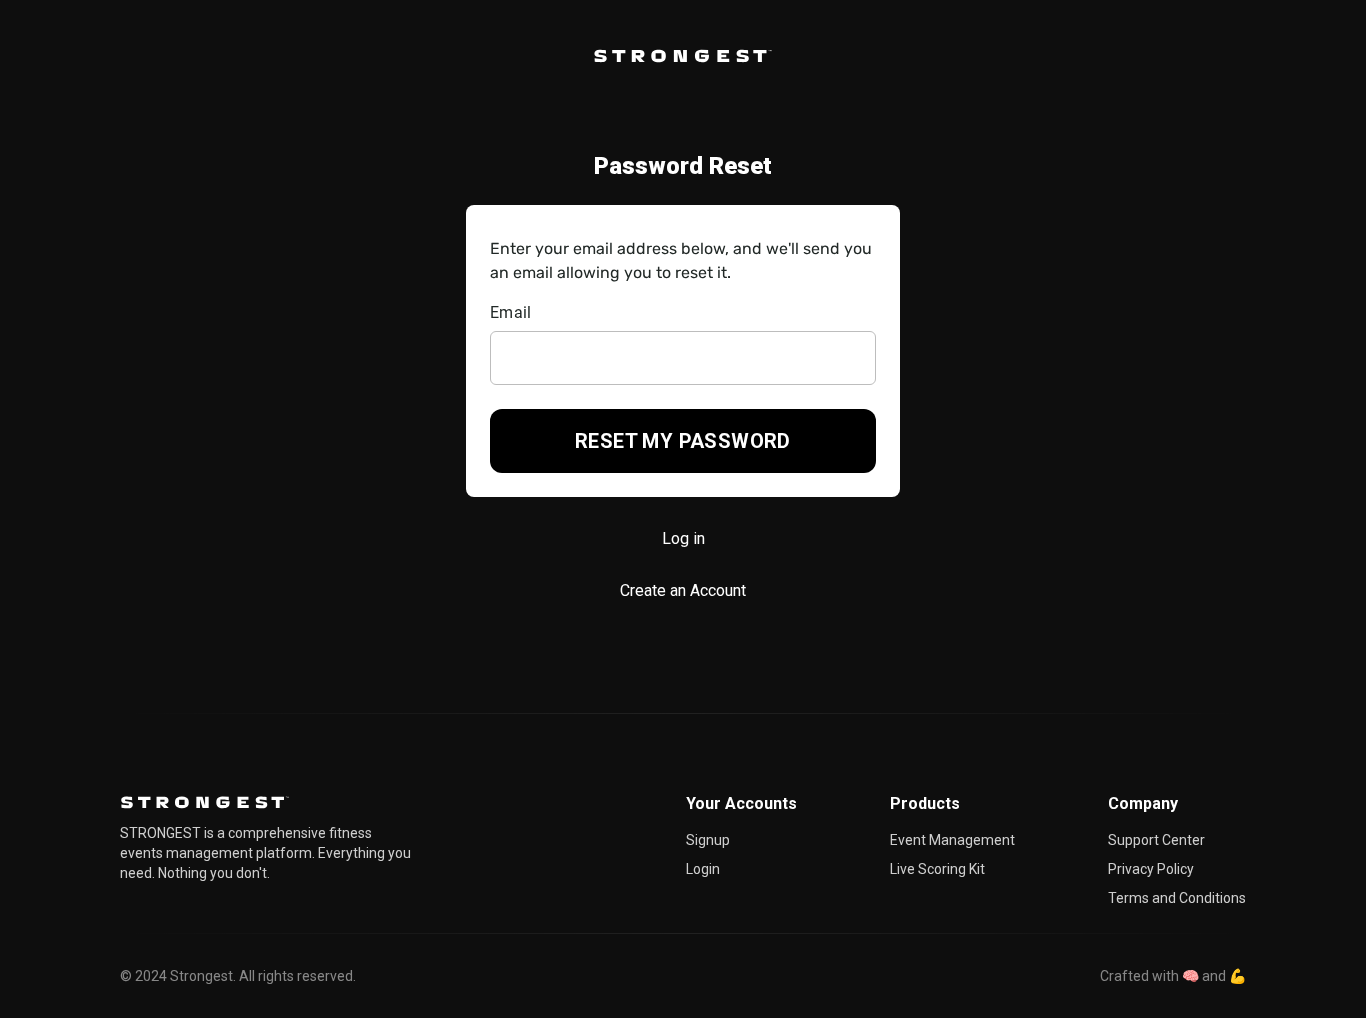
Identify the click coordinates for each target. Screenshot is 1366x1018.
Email (511, 312)
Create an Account (683, 590)
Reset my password (683, 441)
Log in (683, 538)
